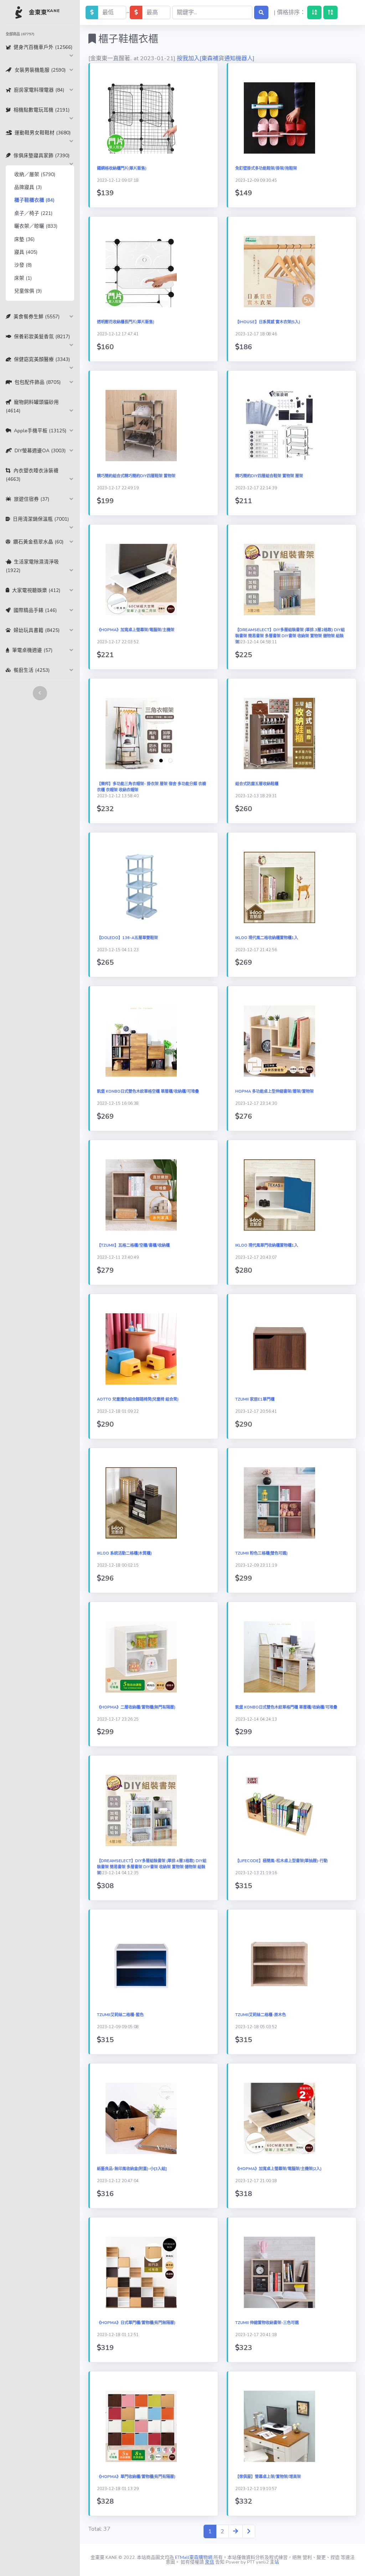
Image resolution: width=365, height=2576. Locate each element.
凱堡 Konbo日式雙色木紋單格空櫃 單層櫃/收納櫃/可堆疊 (148, 1091)
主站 (274, 2562)
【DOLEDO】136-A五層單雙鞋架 (127, 938)
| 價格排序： (290, 12)
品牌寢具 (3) (28, 187)
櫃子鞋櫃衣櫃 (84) (34, 200)
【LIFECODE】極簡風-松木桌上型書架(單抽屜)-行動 (281, 1861)
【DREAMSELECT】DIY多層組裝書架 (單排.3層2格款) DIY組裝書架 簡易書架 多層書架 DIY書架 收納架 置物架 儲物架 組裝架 (290, 636)
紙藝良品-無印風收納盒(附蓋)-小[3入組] (132, 2169)
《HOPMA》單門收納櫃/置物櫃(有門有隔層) (136, 2477)
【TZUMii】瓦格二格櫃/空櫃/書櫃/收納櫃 (133, 1245)
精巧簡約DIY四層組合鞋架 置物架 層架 (269, 476)
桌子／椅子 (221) (33, 213)
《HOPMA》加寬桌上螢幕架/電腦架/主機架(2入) (278, 2169)
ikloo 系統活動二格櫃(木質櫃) (124, 1553)
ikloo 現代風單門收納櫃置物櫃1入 (267, 1245)
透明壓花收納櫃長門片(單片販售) (126, 322)
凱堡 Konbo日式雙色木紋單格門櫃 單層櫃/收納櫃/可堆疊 (286, 1707)
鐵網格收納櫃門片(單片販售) (122, 168)
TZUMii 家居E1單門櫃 (255, 1399)
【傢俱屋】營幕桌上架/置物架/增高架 (268, 2477)
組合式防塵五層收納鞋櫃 (257, 784)
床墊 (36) (24, 239)
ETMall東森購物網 (194, 2557)
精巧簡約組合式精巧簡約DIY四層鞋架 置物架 (136, 476)
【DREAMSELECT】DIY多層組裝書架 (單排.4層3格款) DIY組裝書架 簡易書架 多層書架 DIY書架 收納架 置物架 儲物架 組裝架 (152, 1867)
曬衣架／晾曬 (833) (36, 226)
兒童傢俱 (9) (28, 291)
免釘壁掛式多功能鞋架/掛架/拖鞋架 (266, 168)
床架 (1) (23, 278)
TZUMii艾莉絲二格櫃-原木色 (261, 2015)
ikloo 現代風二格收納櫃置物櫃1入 (267, 938)
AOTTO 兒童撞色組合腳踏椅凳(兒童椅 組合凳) (138, 1399)
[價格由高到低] (330, 12)
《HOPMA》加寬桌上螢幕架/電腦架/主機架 (136, 630)
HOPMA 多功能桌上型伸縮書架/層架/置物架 (274, 1091)
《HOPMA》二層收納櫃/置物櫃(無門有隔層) (136, 1707)
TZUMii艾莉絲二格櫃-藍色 (120, 2015)
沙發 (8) (23, 265)
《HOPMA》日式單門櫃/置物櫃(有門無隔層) (136, 2323)
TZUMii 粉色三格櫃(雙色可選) (261, 1553)
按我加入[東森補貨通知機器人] (216, 58)
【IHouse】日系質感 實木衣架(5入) (268, 322)
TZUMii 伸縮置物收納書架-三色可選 (267, 2323)
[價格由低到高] (314, 12)
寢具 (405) (26, 252)
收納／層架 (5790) (35, 174)
